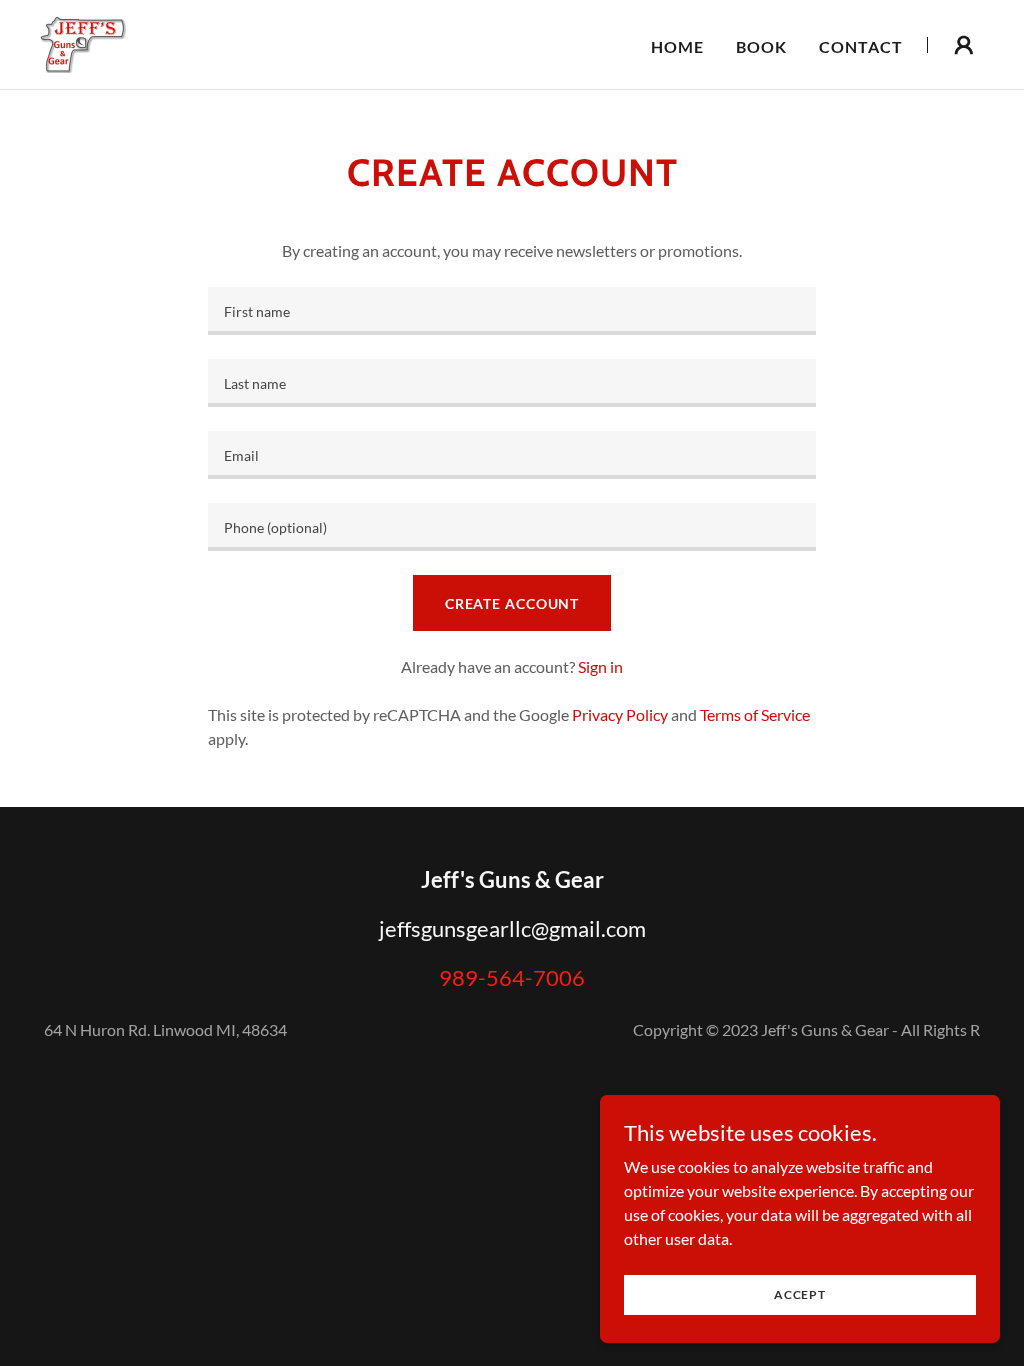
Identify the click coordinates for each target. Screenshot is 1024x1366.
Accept (800, 1294)
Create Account (512, 603)
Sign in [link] (600, 666)
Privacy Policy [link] (620, 714)
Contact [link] (861, 46)
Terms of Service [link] (755, 714)
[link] (83, 42)
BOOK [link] (761, 46)
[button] (964, 45)
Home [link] (677, 46)
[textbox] (512, 311)
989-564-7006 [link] (512, 977)
